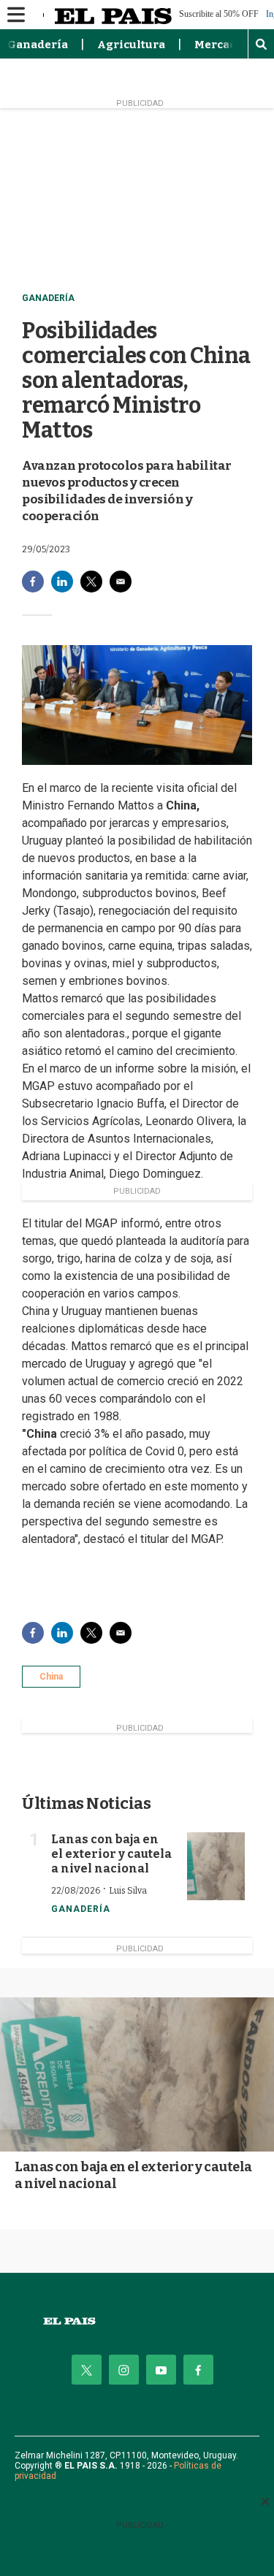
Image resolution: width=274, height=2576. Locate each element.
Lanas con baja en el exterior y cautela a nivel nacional (111, 1854)
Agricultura (131, 45)
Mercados (222, 45)
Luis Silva (128, 1891)
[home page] (137, 2321)
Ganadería (38, 45)
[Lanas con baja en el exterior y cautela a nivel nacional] (216, 1867)
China (51, 1677)
